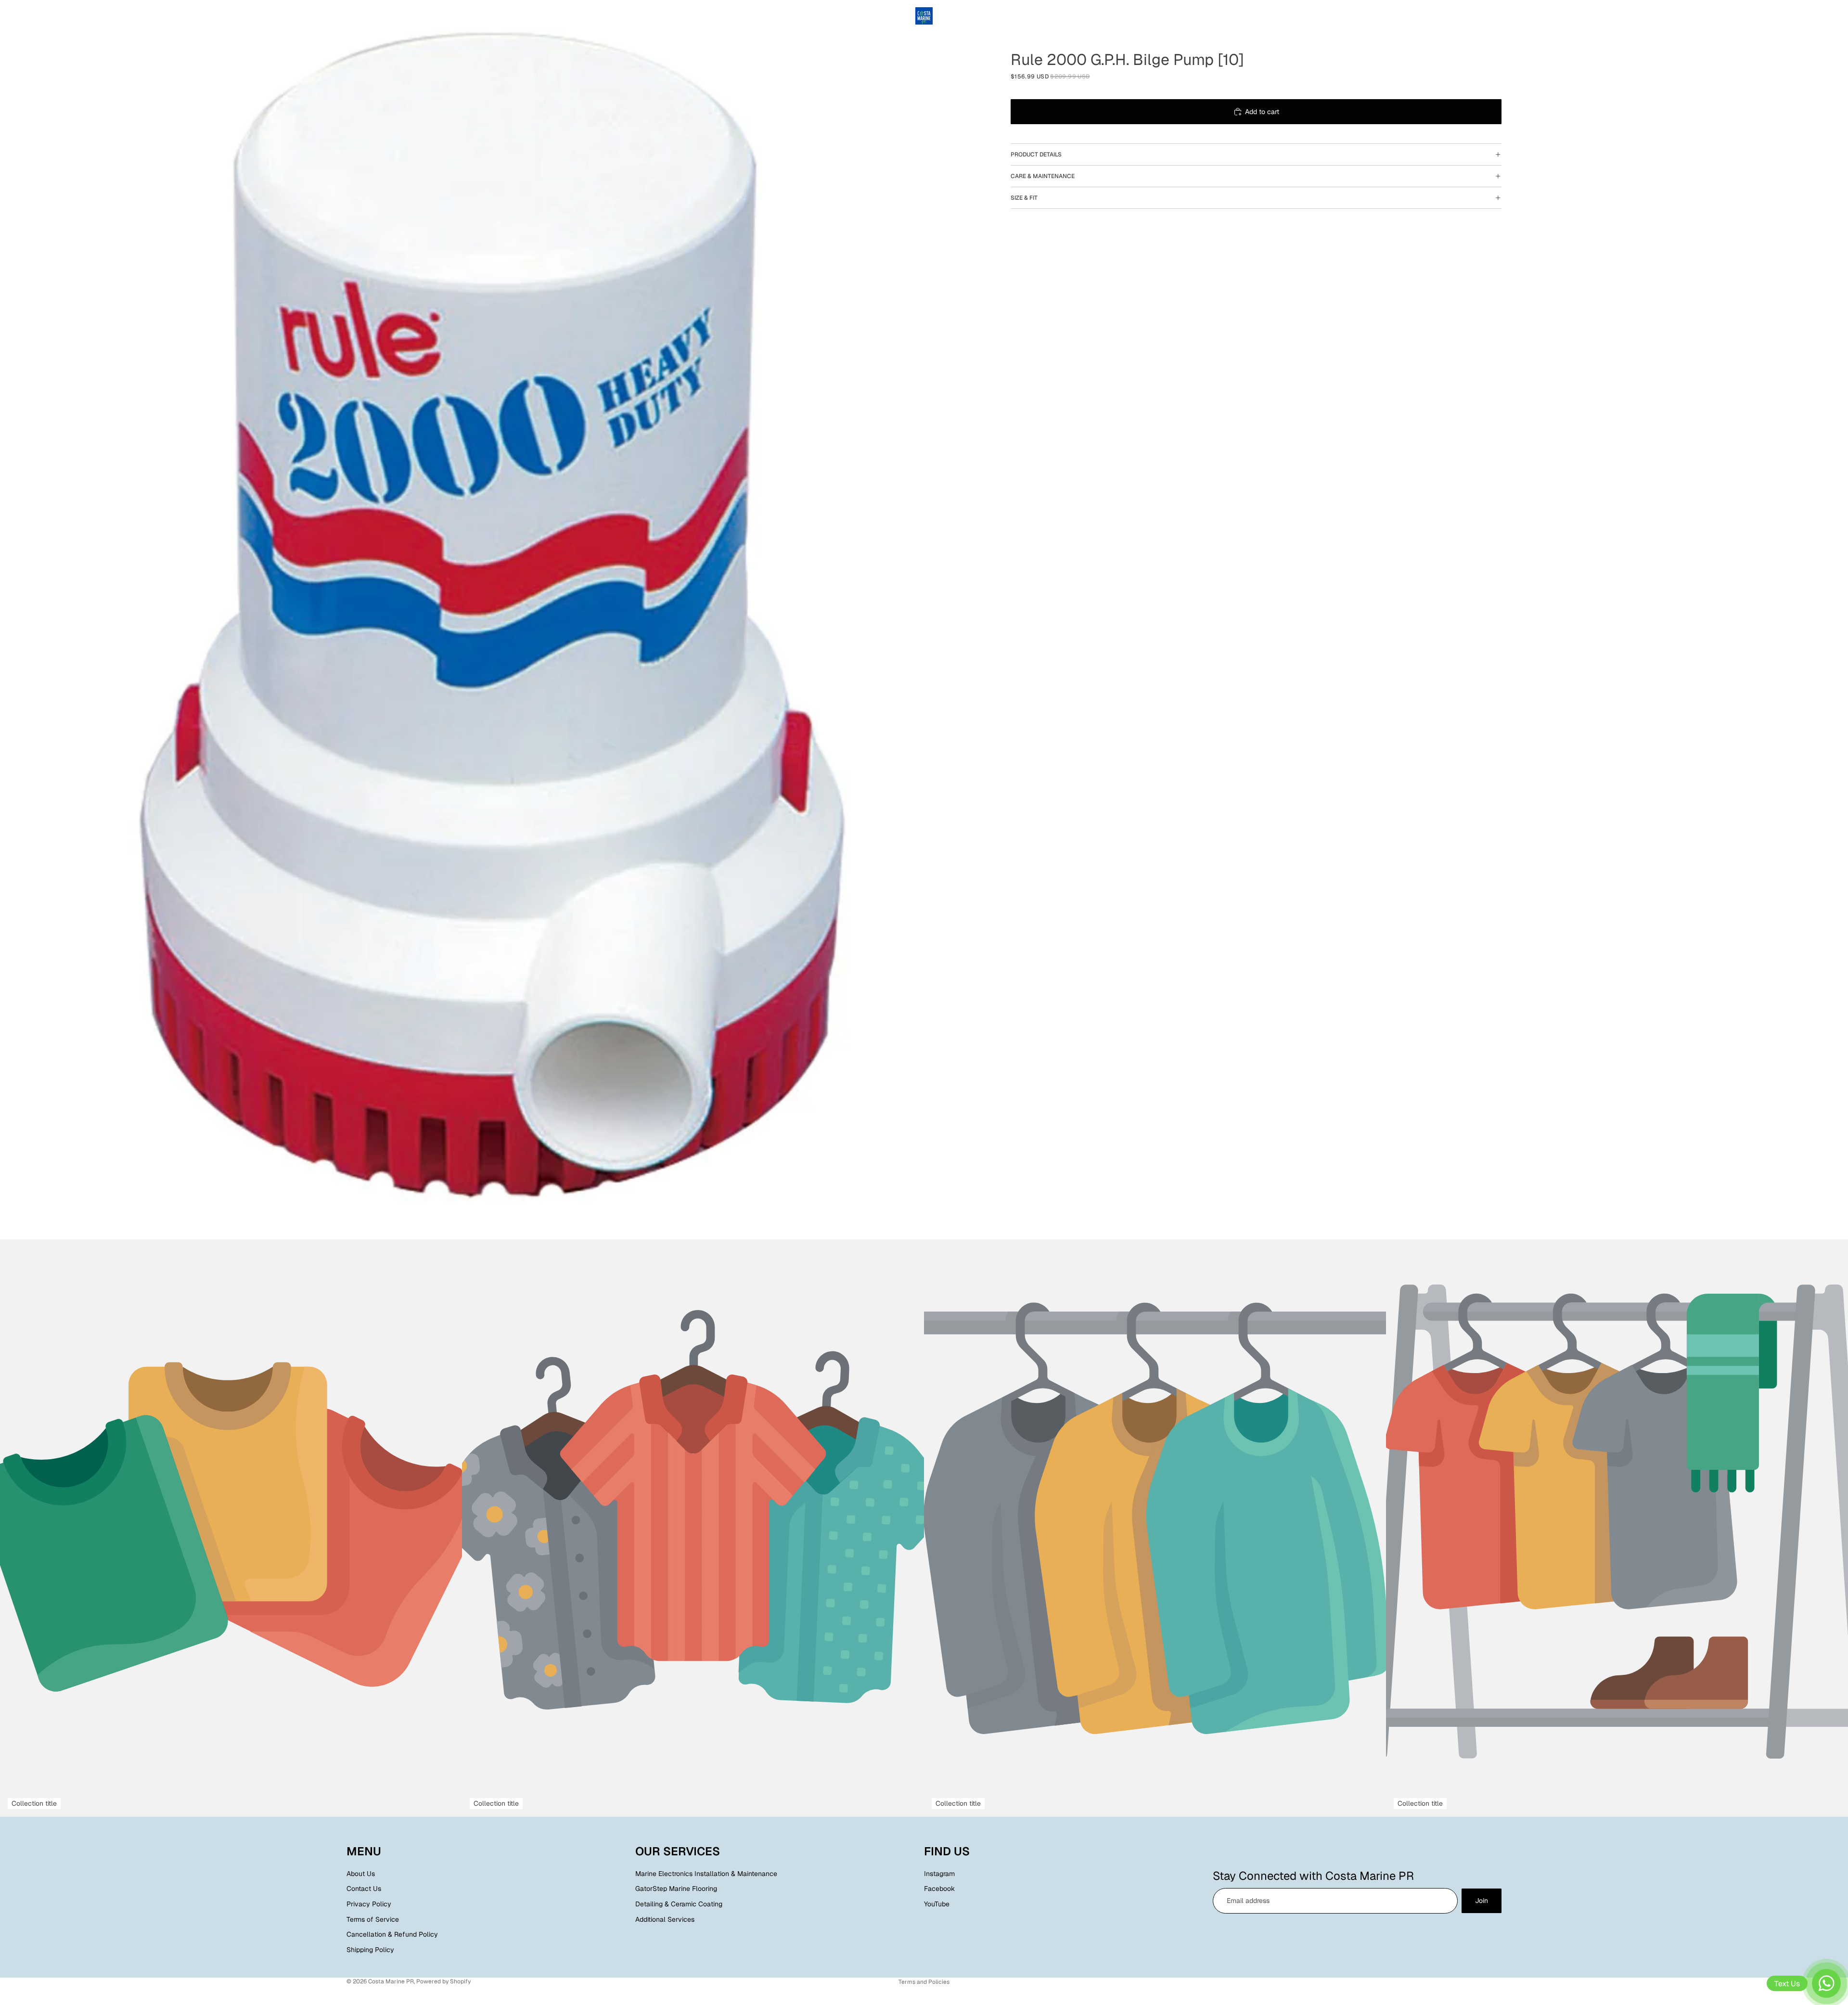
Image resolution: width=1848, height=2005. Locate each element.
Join (1482, 1901)
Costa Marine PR (391, 1981)
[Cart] (1495, 16)
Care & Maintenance (1043, 176)
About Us (361, 1874)
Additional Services (665, 1919)
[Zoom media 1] (496, 620)
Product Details (1036, 154)
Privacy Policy (369, 1904)
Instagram (939, 1874)
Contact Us (364, 1889)
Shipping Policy (370, 1950)
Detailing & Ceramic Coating (679, 1904)
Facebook (939, 1889)
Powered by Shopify (443, 1981)
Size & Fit (1024, 198)
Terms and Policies (924, 1982)
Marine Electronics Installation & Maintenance (706, 1874)
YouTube (937, 1904)
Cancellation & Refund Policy (392, 1934)
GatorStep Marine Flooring (676, 1889)
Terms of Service (373, 1919)
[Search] (1453, 16)
